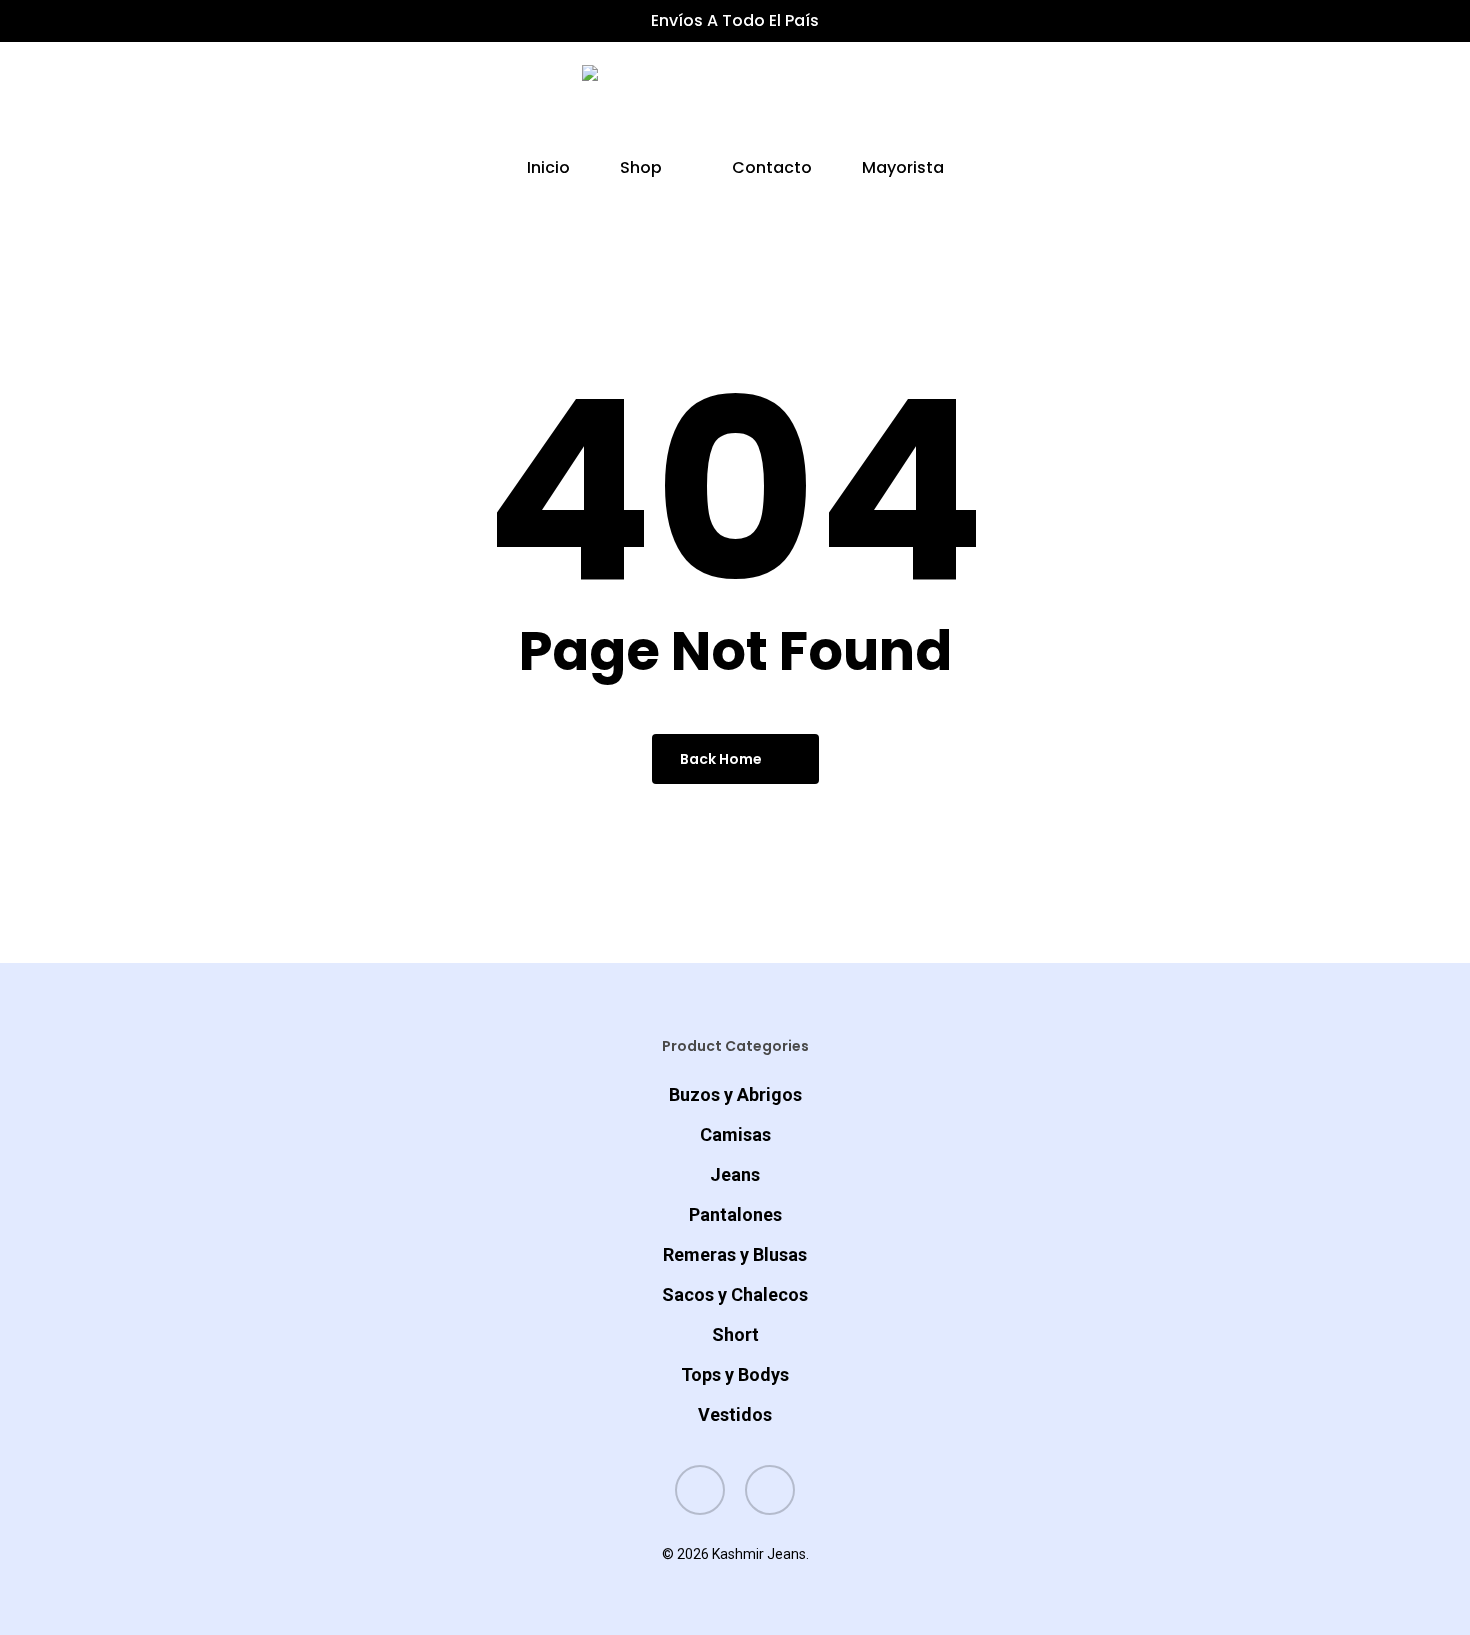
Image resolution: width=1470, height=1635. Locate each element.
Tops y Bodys (735, 1374)
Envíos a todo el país (735, 20)
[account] (1318, 101)
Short (735, 1334)
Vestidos (735, 1414)
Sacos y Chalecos (735, 1294)
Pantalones (735, 1214)
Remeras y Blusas (735, 1254)
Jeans (735, 1174)
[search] (1266, 101)
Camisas (735, 1134)
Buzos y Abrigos (735, 1094)
